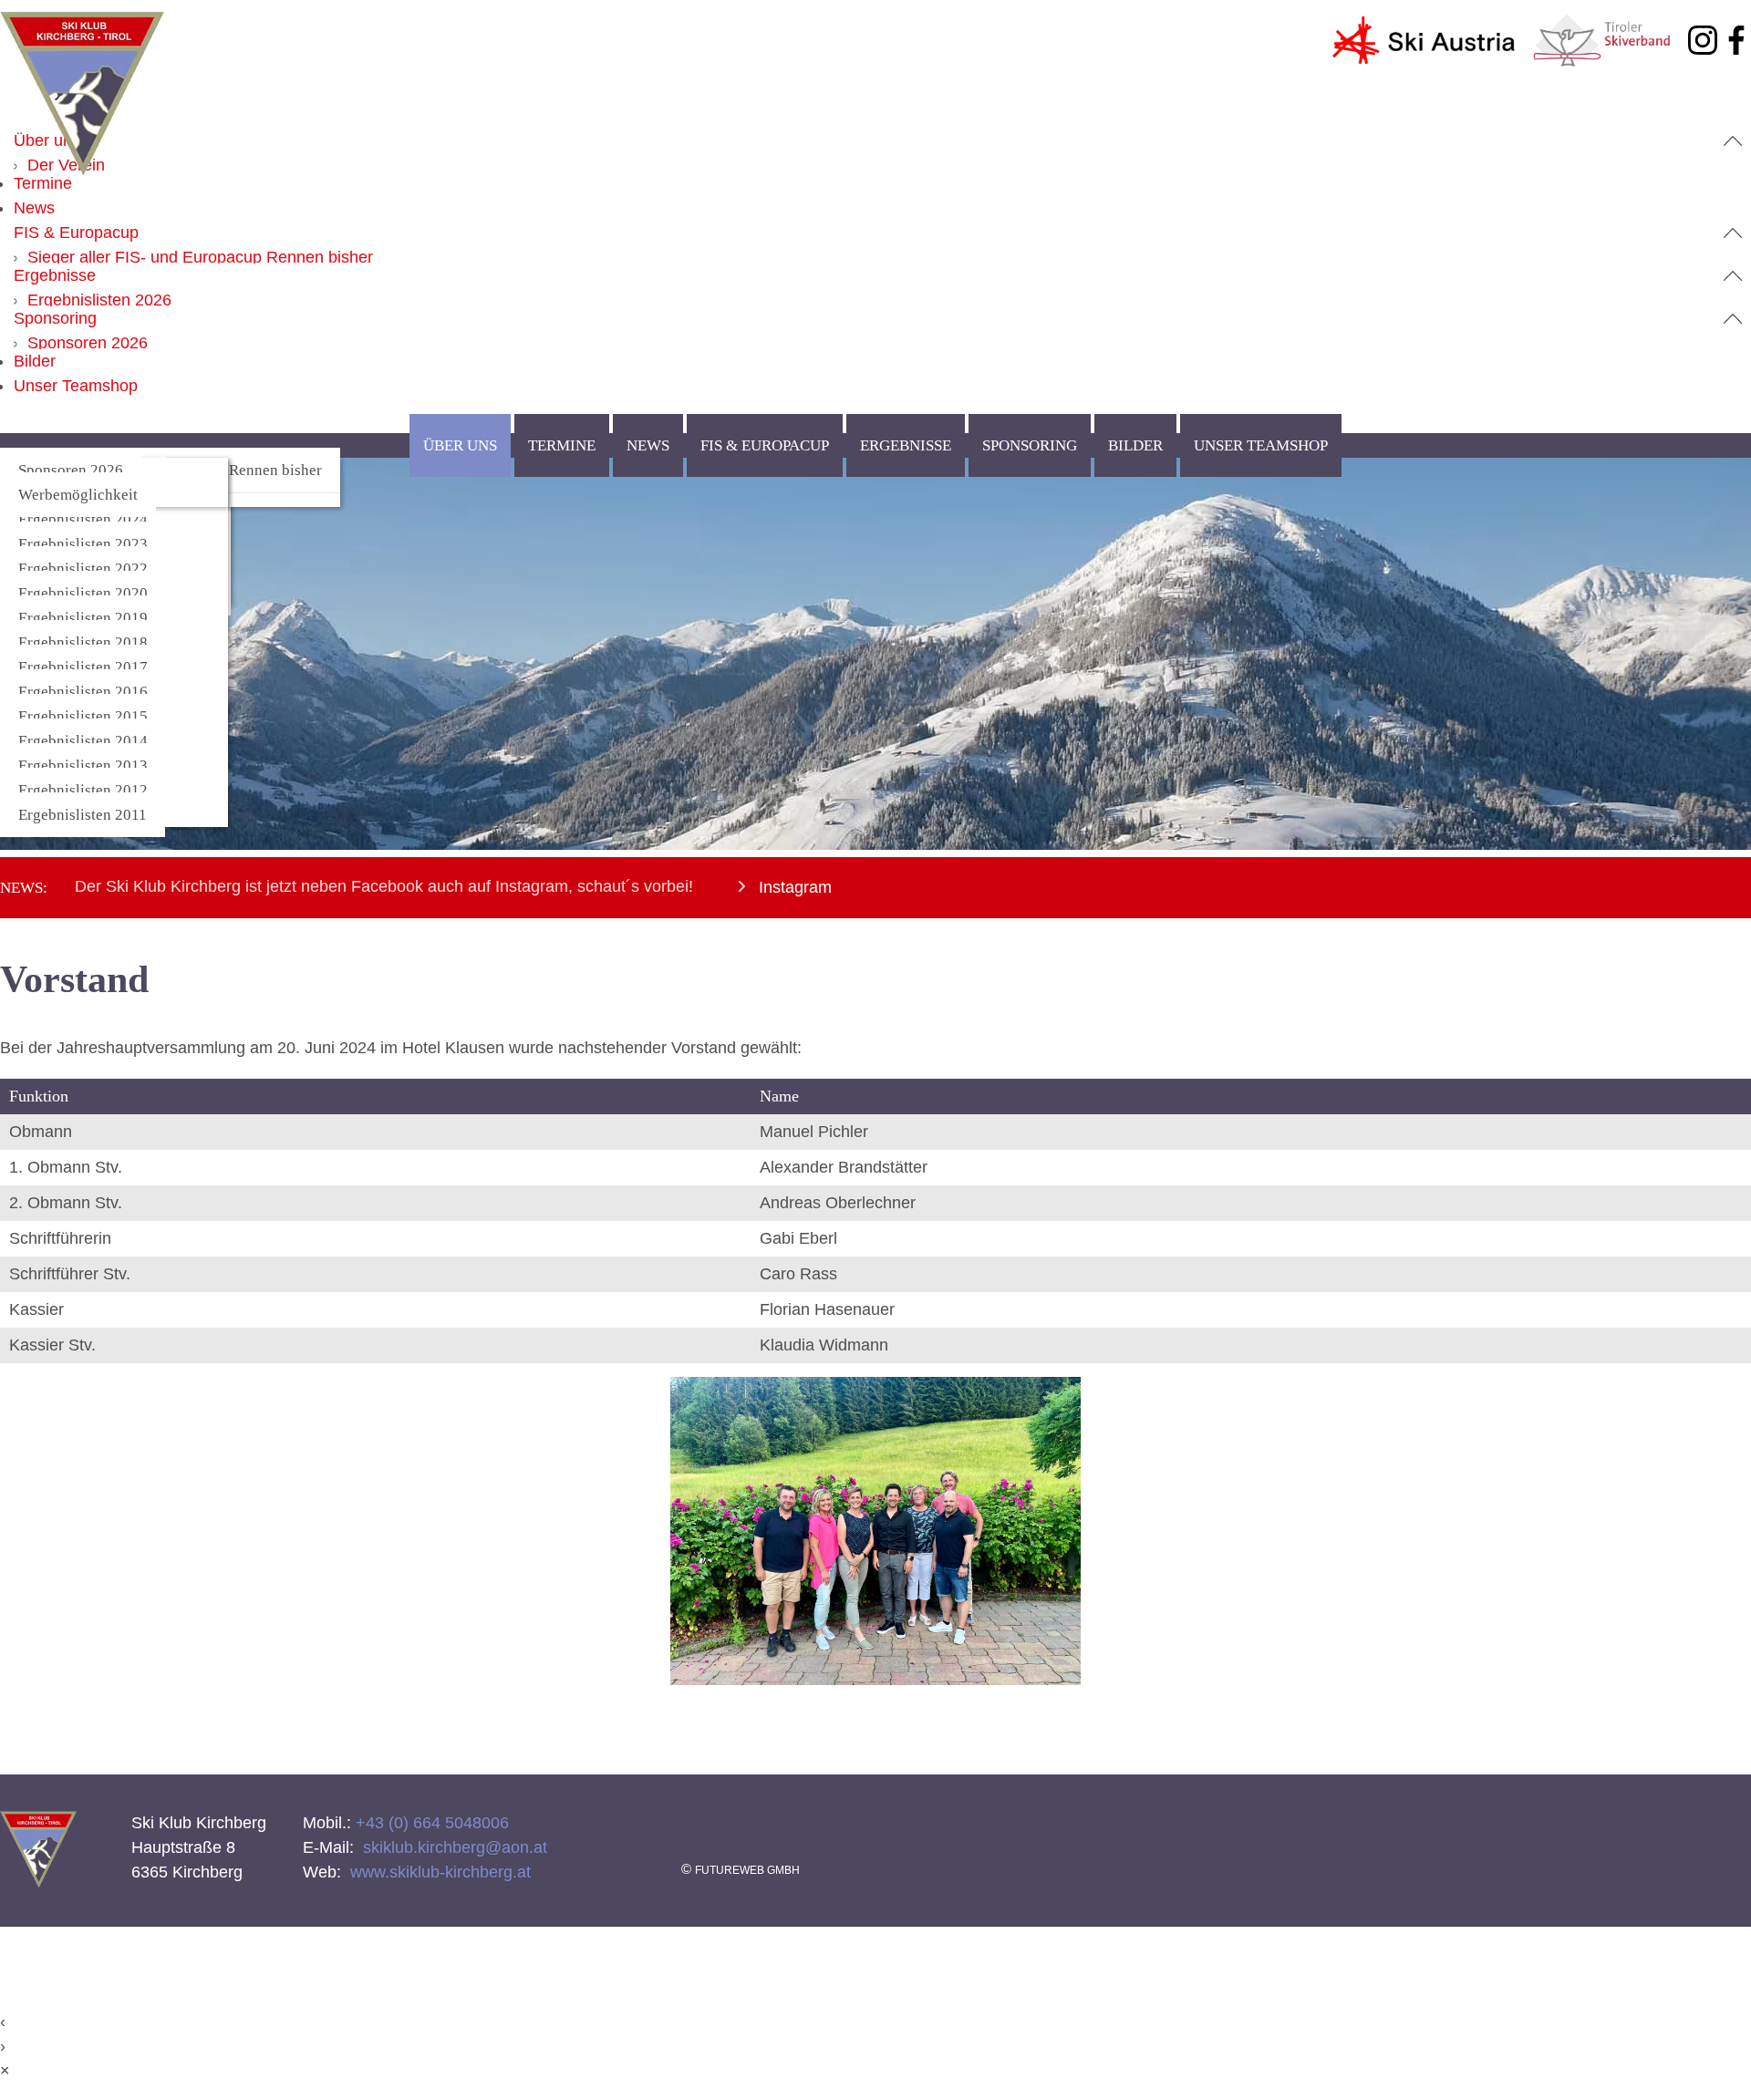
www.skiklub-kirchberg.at (438, 1872)
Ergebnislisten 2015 (83, 716)
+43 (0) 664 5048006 (430, 1823)
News (34, 208)
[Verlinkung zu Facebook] (1736, 44)
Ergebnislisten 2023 (83, 544)
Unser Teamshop (76, 386)
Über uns (47, 140)
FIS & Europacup (76, 233)
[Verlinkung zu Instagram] (1703, 44)
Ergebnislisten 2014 (83, 741)
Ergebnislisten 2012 (83, 790)
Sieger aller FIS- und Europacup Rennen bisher (200, 257)
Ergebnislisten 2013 (83, 766)
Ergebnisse (55, 275)
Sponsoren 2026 (88, 343)
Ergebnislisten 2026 (99, 300)
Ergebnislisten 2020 (83, 593)
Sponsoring (55, 318)
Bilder (35, 361)
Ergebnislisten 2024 (83, 519)
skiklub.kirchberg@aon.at (453, 1847)
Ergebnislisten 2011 (83, 815)
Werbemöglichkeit (78, 495)
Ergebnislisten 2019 (83, 618)
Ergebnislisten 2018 (83, 642)
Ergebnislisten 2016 (83, 692)
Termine (43, 183)
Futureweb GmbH (747, 1870)
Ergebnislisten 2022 (83, 569)
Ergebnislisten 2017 (83, 667)
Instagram (793, 887)
